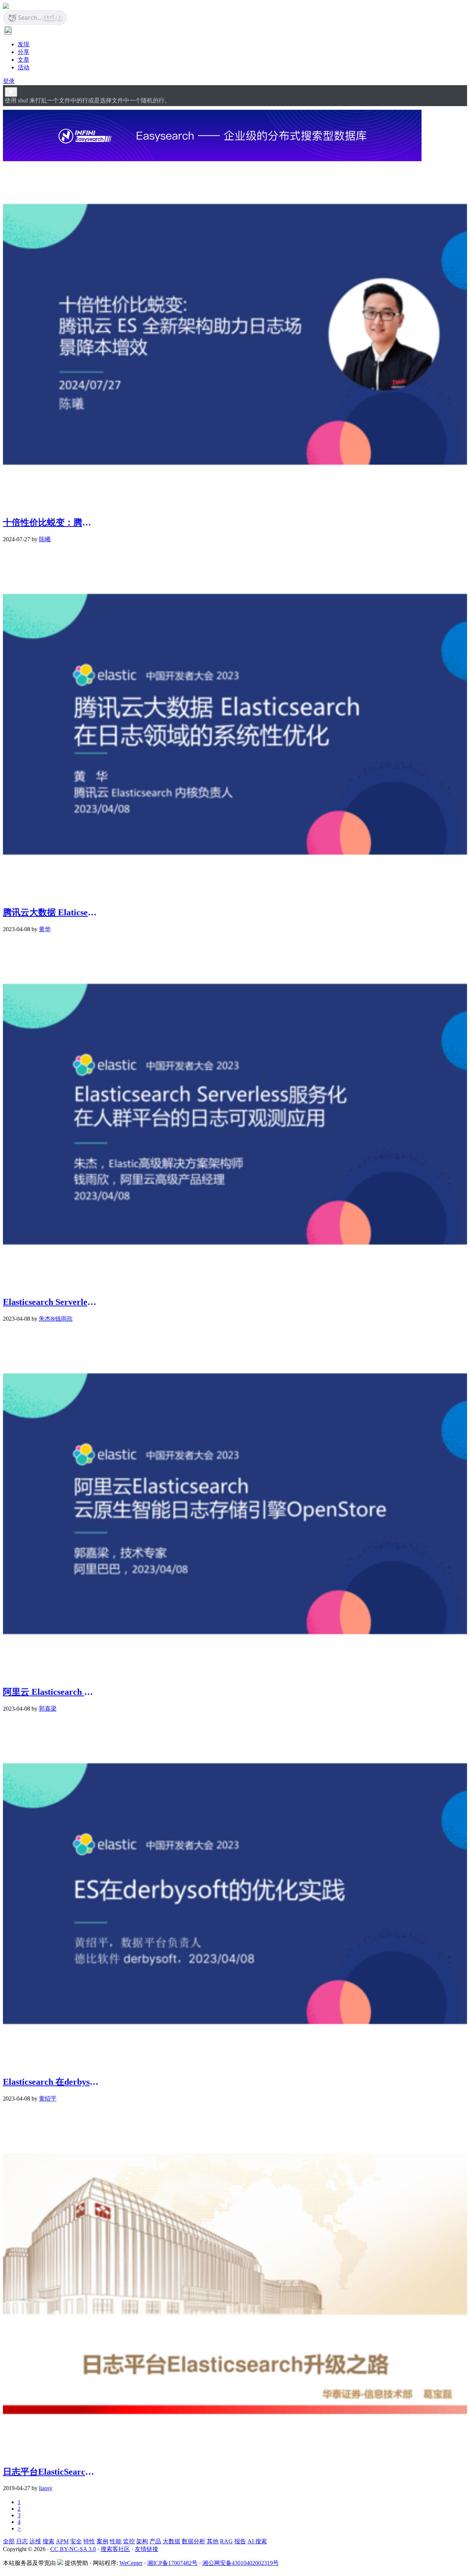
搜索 (48, 2541)
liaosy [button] (46, 2488)
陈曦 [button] (45, 539)
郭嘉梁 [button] (48, 1709)
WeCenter (131, 2563)
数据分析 (194, 2541)
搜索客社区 (115, 2549)
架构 (142, 2541)
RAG (226, 2541)
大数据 (171, 2541)
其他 (213, 2541)
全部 (9, 2541)
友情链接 (147, 2549)
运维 (35, 2541)
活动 (23, 67)
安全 (76, 2541)
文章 (23, 60)
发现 (23, 44)
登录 (9, 81)
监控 (129, 2541)
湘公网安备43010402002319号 (241, 2563)
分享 (23, 52)
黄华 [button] (45, 929)
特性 (89, 2541)
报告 (240, 2541)
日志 (22, 2541)
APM (62, 2541)
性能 (116, 2541)
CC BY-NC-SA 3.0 (73, 2549)
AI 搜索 (257, 2541)
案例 (102, 2541)
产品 (155, 2541)
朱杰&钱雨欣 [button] (56, 1319)
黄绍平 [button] (48, 2099)
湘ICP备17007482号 (172, 2563)
